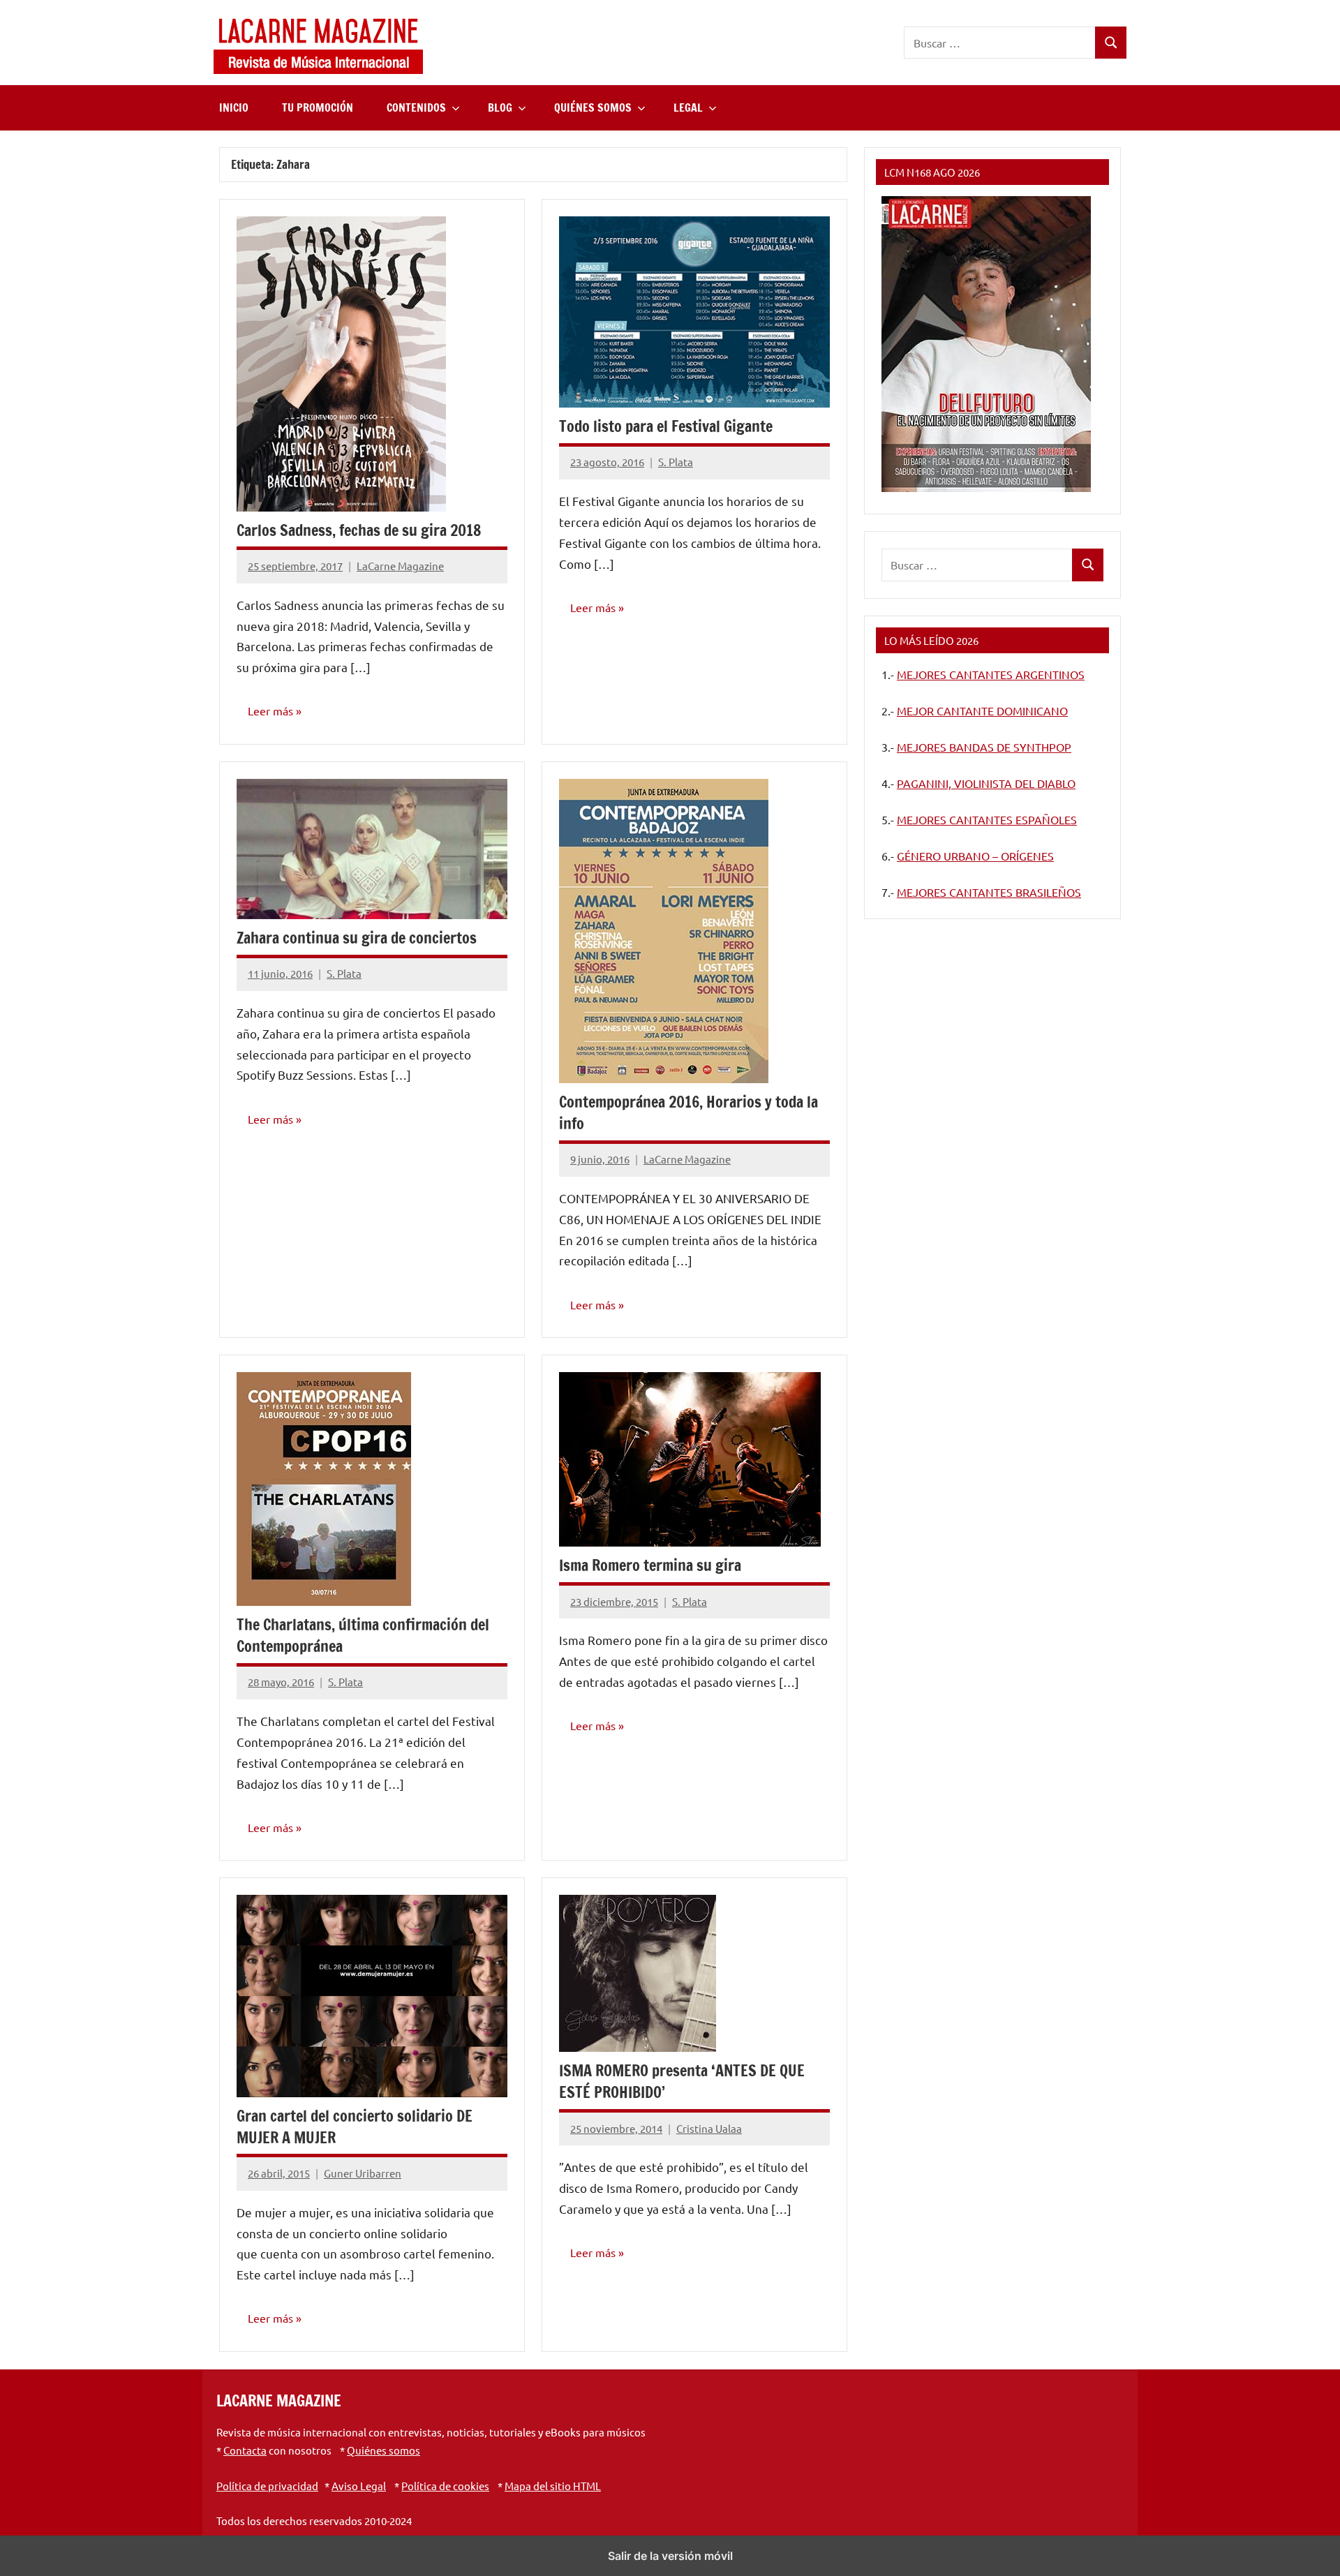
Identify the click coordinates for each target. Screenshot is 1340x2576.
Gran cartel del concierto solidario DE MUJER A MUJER (355, 2127)
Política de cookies (445, 2486)
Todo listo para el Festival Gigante (666, 426)
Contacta (245, 2450)
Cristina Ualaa (709, 2128)
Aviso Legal (359, 2486)
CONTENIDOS (416, 107)
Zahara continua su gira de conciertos (357, 938)
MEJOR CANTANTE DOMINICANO (982, 710)
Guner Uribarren (363, 2173)
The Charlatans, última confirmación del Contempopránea (363, 1635)
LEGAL (688, 107)
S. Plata (676, 462)
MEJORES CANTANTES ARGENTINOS (991, 674)
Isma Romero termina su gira (650, 1565)
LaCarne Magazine (400, 566)
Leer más (270, 710)
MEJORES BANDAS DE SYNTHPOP (984, 747)
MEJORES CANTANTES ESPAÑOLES (987, 819)
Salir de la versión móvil (670, 2556)
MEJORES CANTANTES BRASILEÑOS (989, 892)
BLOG (500, 107)
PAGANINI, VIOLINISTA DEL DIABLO (986, 783)
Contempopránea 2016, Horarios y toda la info (688, 1112)
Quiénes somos (384, 2450)
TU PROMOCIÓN (318, 107)
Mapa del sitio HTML (553, 2486)
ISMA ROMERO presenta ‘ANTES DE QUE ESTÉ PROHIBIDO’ (682, 2081)
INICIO (234, 107)
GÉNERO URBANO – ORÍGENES (975, 856)
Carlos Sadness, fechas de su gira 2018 (359, 530)
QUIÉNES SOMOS (593, 107)
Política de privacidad (267, 2486)
